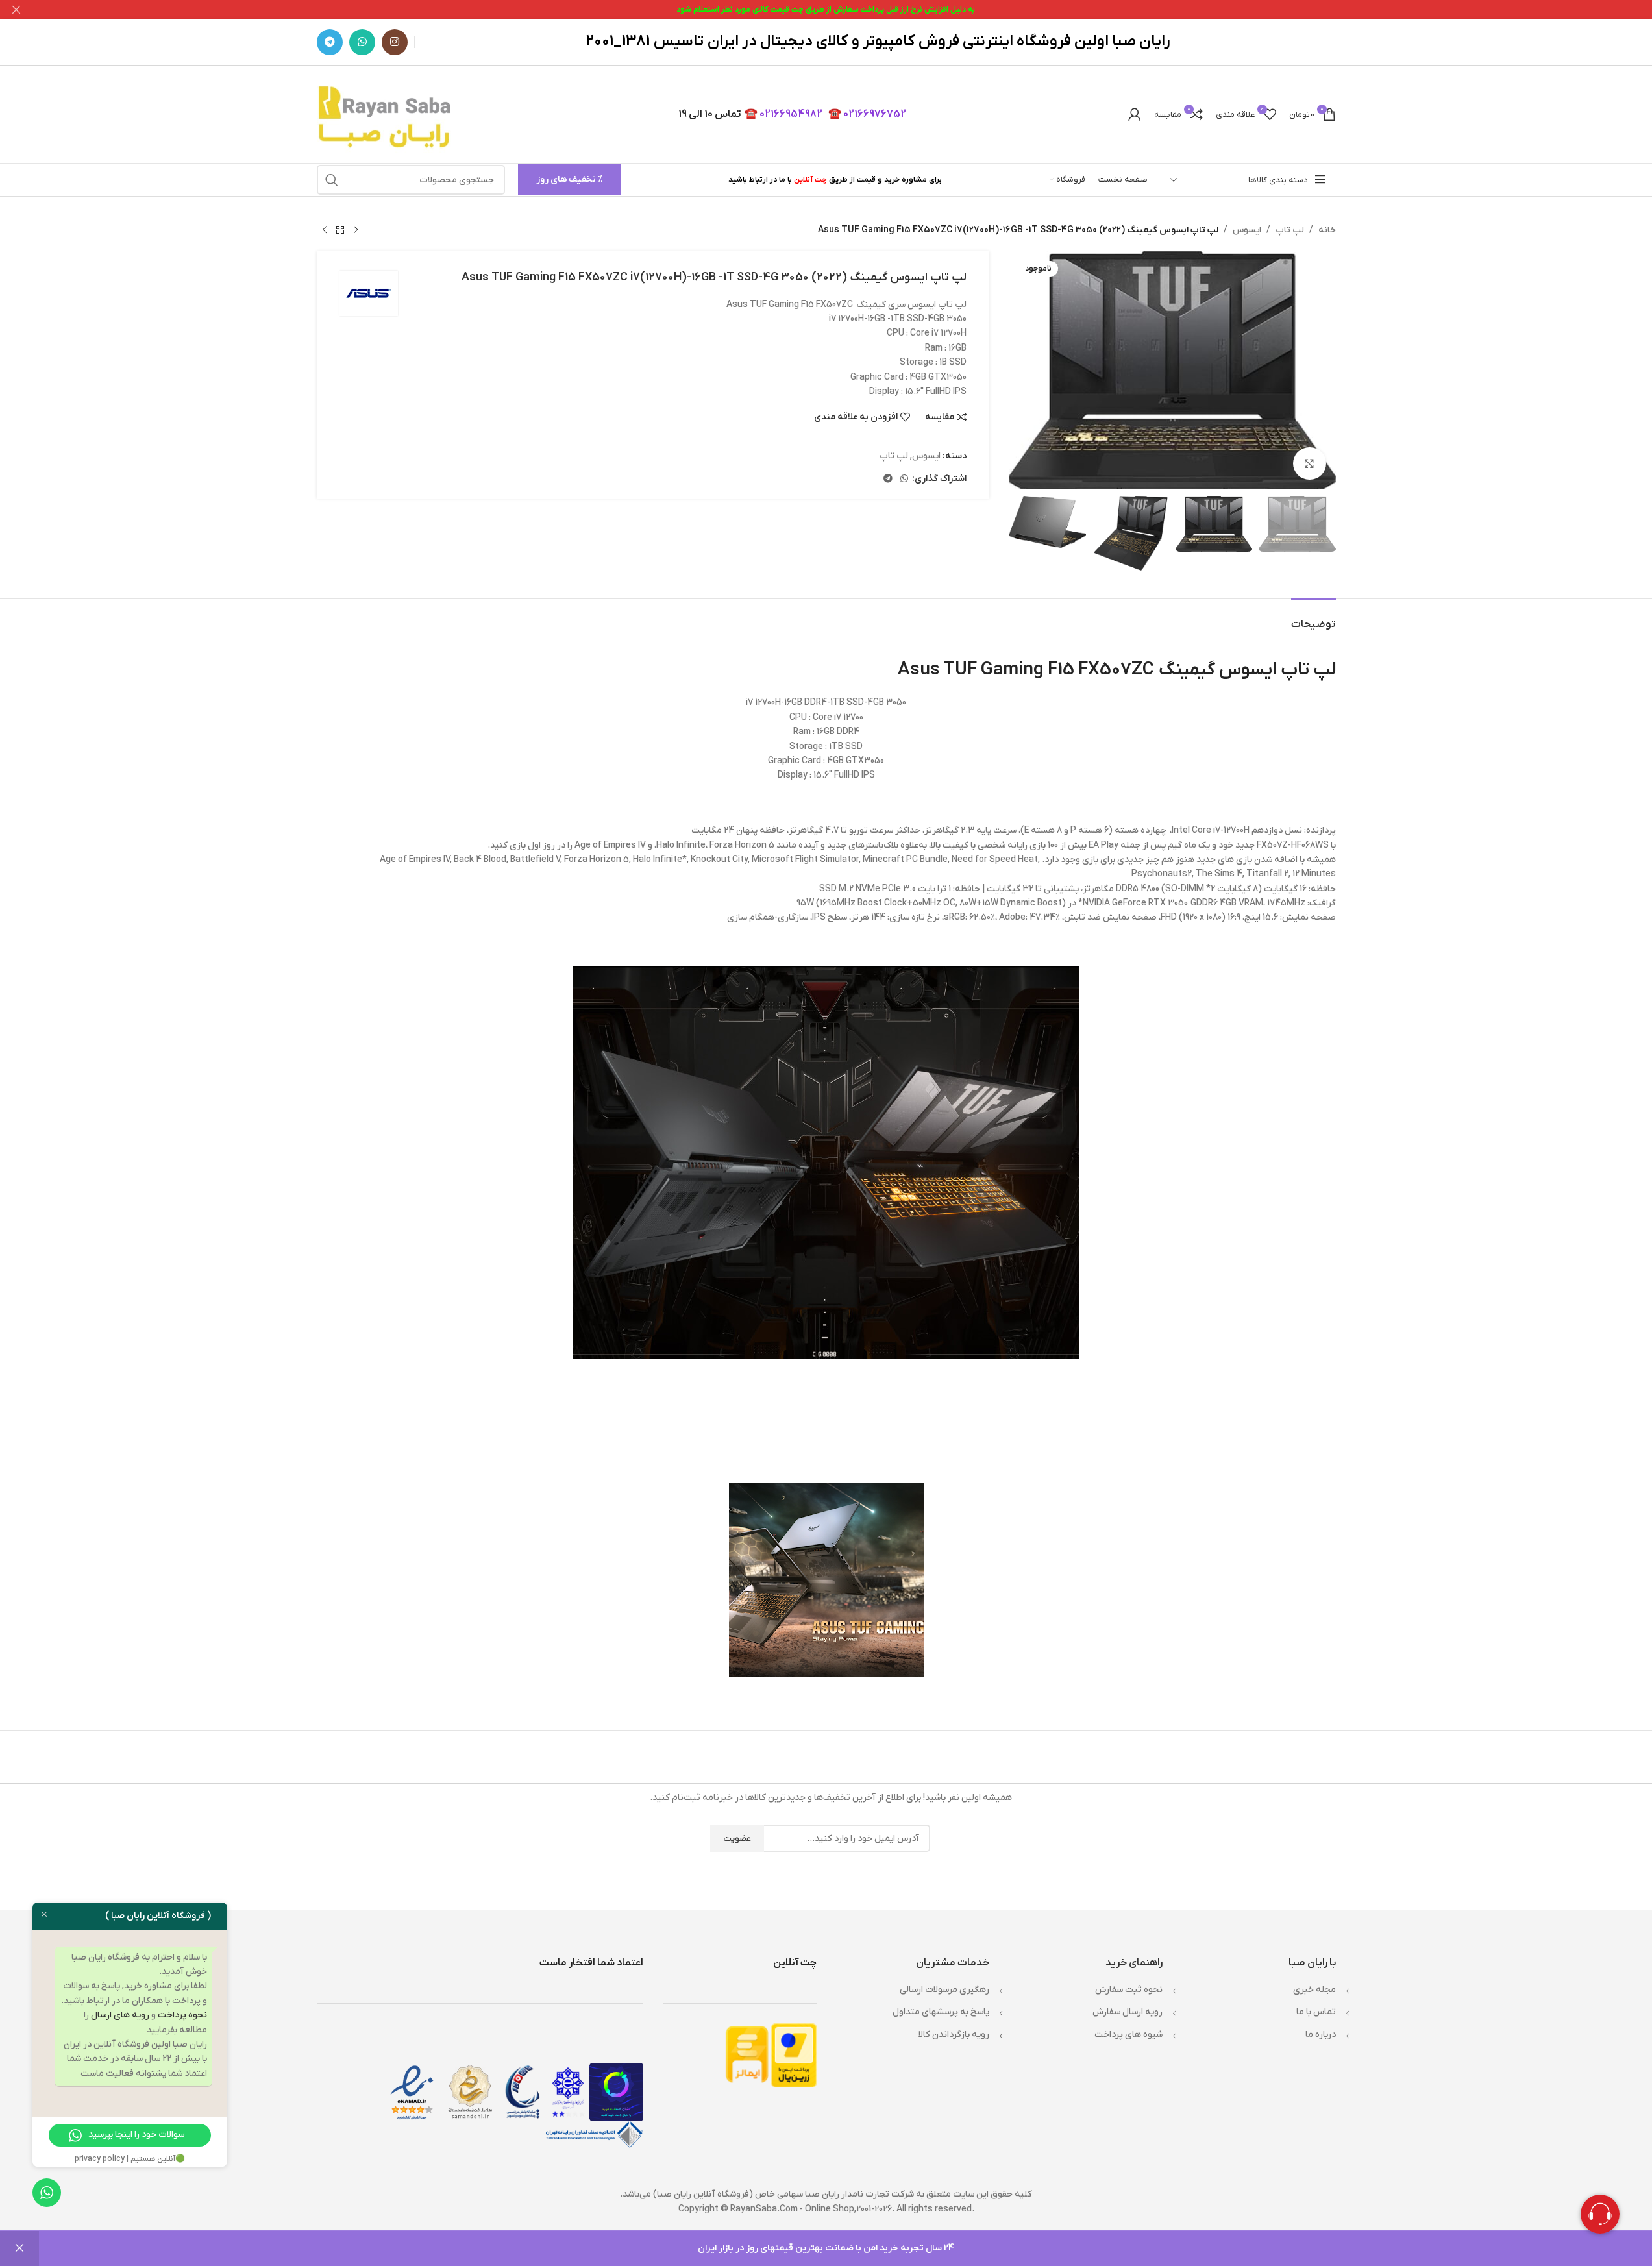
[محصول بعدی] (325, 230)
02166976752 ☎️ (867, 114)
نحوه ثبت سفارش (1129, 1990)
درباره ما (1321, 2035)
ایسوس (1247, 230)
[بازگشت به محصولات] (340, 230)
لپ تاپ (1290, 230)
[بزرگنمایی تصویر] (1309, 463)
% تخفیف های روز (570, 179)
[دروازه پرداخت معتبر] (794, 2055)
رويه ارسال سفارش (1128, 2012)
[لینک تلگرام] (330, 42)
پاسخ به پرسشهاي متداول (941, 2012)
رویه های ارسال (120, 2015)
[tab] (1313, 618)
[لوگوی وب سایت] (387, 114)
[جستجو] (332, 180)
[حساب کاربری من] (1135, 114)
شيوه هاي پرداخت (1128, 2035)
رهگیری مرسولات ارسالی (944, 1990)
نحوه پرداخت (182, 2015)
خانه (1327, 230)
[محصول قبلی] (356, 230)
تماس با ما (1316, 2012)
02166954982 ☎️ (783, 114)
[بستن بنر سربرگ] (16, 10)
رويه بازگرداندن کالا (954, 2035)
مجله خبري (1314, 1990)
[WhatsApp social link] (362, 42)
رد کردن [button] (19, 2248)
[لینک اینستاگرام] (395, 42)
